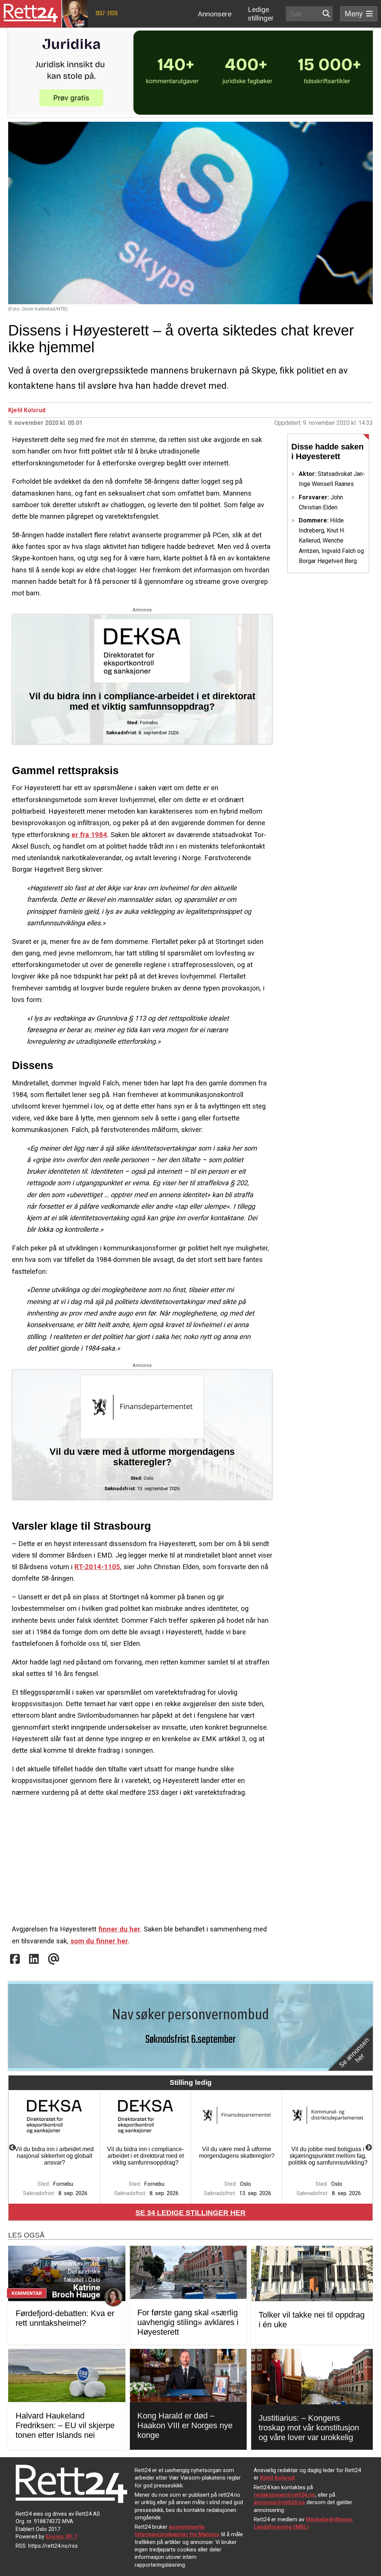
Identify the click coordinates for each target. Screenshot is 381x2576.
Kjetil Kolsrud (27, 410)
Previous (12, 2148)
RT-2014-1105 (97, 1567)
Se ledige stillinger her (190, 2213)
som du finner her (99, 1941)
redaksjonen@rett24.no (284, 2495)
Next (369, 2148)
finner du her (119, 1929)
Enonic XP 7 (61, 2537)
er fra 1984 (89, 835)
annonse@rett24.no (279, 2502)
